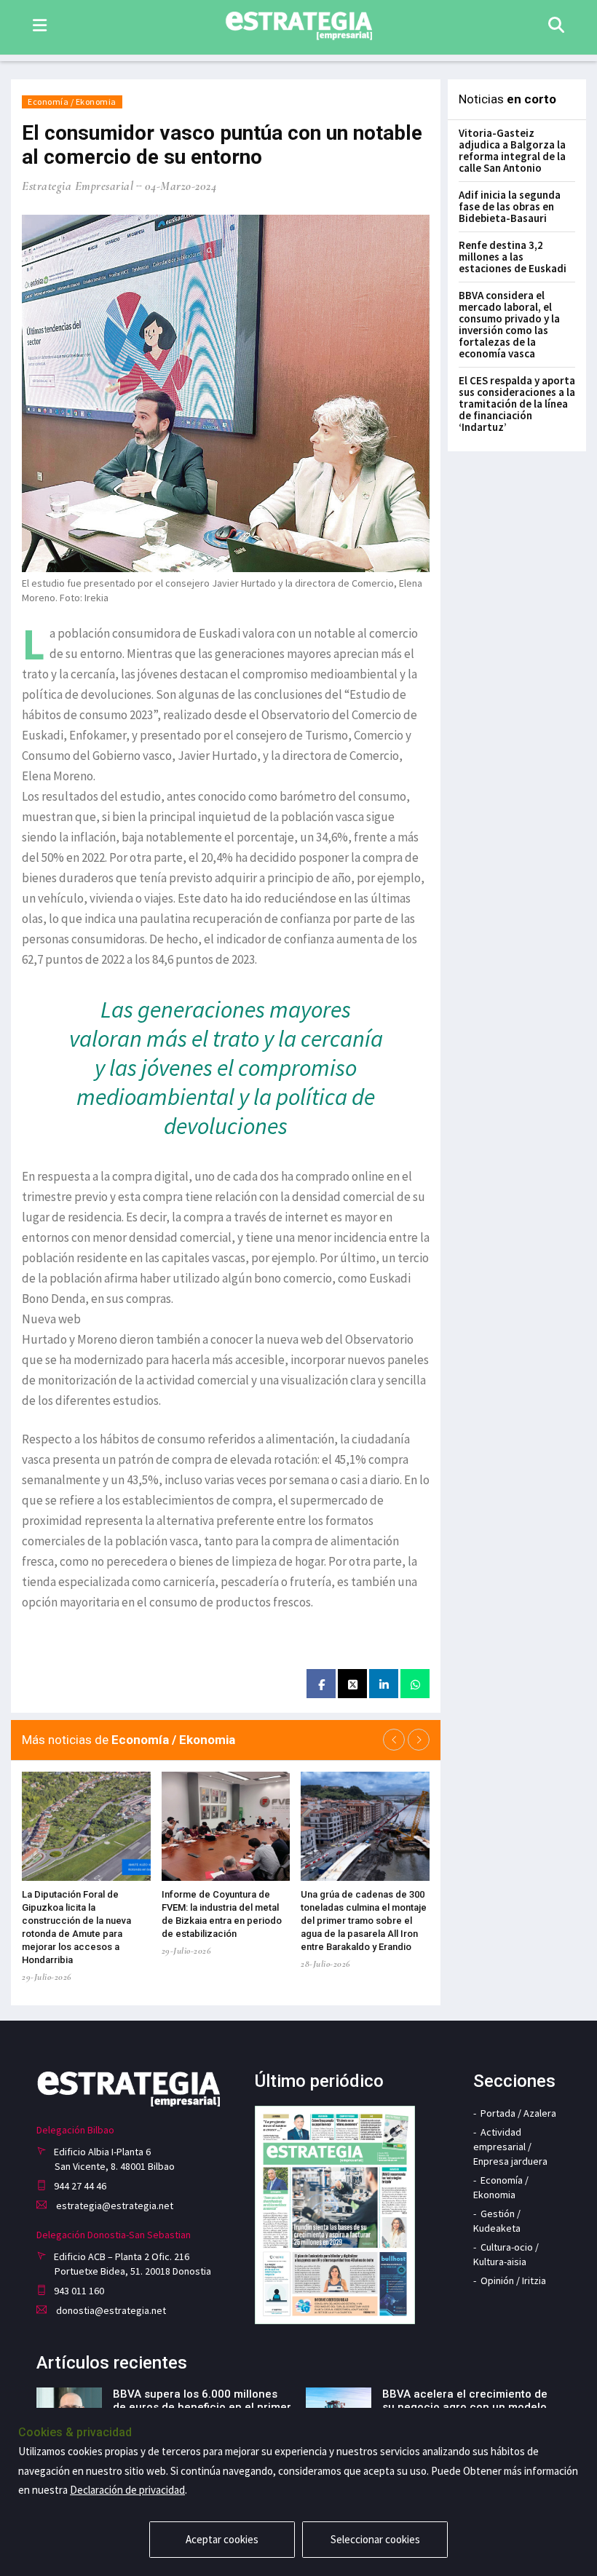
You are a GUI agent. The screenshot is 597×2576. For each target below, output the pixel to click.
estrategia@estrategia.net (114, 2206)
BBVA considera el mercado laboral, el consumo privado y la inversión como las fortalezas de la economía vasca (509, 324)
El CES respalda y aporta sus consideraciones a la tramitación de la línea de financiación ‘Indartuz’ (517, 404)
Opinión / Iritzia (513, 2280)
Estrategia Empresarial (78, 186)
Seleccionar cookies (375, 2539)
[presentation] (394, 1740)
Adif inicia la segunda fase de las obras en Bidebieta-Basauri (510, 206)
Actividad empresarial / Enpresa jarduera (510, 2147)
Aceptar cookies (222, 2539)
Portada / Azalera (518, 2113)
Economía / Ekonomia (72, 102)
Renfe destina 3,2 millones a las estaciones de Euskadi (513, 257)
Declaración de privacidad (127, 2490)
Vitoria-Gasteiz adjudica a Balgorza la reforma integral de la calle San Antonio (512, 150)
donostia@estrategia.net (110, 2310)
